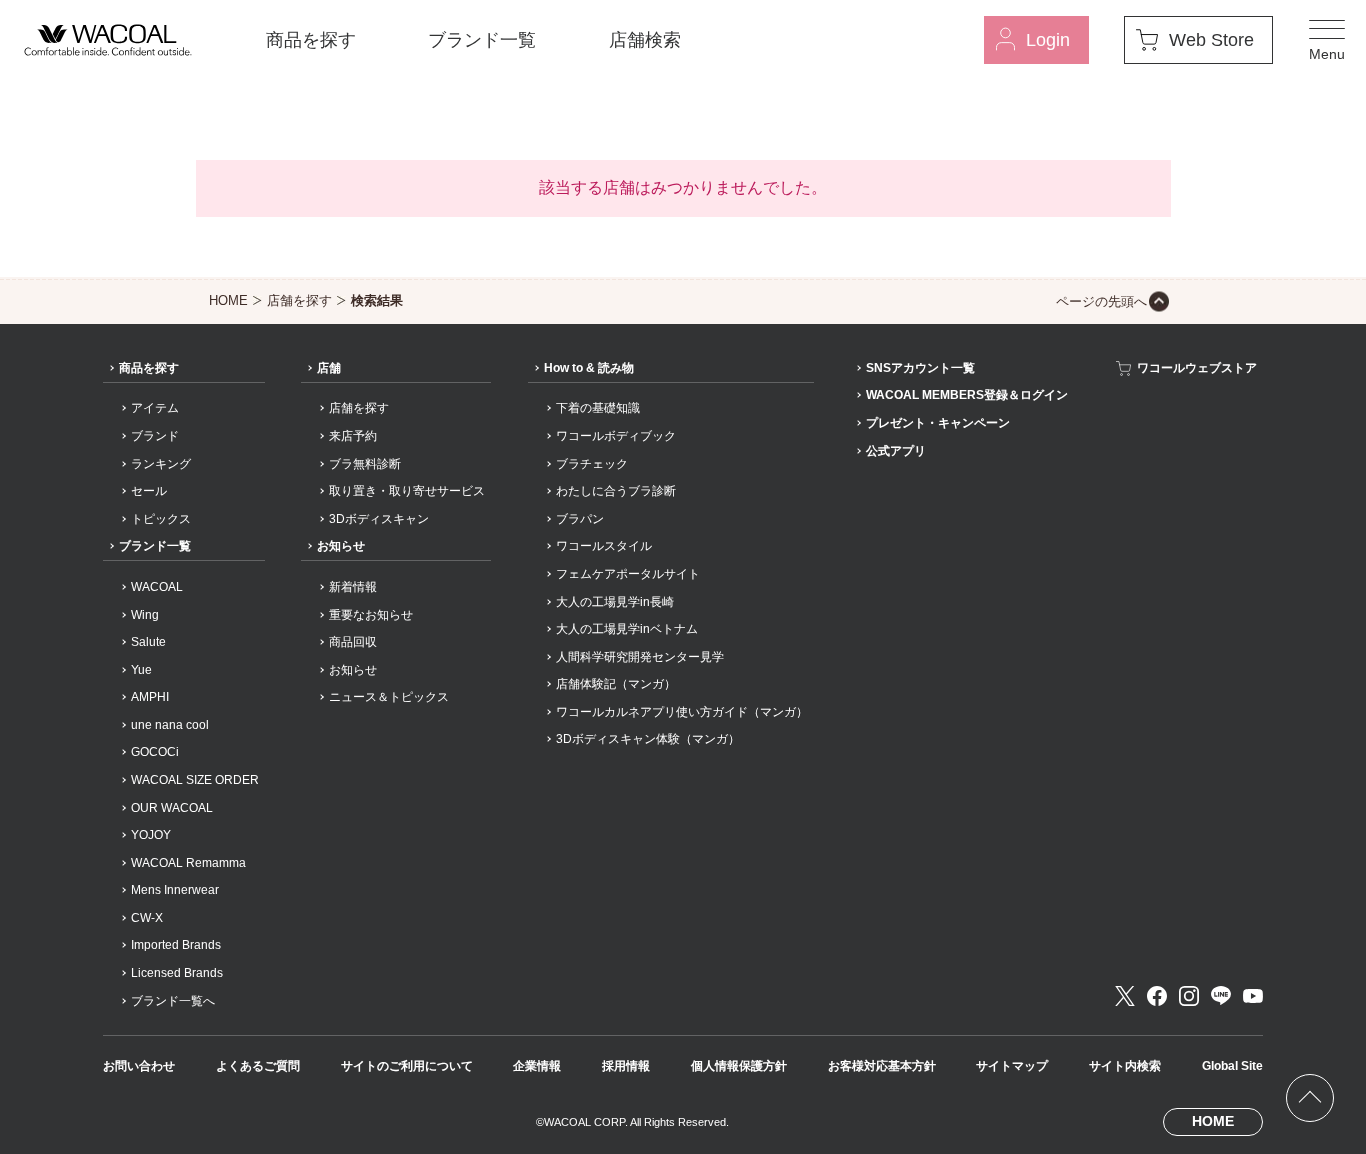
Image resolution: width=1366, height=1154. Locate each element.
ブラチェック (592, 464)
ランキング (161, 464)
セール (149, 491)
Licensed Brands (177, 973)
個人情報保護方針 (739, 1066)
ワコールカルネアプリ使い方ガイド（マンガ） (682, 712)
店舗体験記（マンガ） (616, 684)
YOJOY (151, 835)
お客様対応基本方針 (882, 1066)
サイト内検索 (1125, 1066)
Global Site (1232, 1066)
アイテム (155, 408)
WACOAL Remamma (188, 863)
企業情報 (537, 1066)
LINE (1221, 996)
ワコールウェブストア (1197, 368)
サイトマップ (1012, 1066)
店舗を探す (299, 300)
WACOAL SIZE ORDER (195, 780)
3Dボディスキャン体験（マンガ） (648, 739)
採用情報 (626, 1066)
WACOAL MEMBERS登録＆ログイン (967, 395)
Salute (148, 642)
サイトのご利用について (407, 1066)
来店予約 (353, 436)
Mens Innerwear (175, 890)
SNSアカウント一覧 (920, 368)
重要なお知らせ (371, 615)
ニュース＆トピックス (389, 697)
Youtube (1253, 996)
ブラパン (580, 519)
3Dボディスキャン (379, 519)
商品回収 (353, 642)
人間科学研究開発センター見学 (640, 657)
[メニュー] (1327, 40)
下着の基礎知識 (598, 408)
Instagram (1189, 996)
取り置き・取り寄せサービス (407, 491)
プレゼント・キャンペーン (938, 423)
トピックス (161, 519)
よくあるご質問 (258, 1066)
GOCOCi (155, 752)
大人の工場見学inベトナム (627, 629)
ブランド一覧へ (173, 1001)
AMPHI (150, 697)
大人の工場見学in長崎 (615, 602)
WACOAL (157, 587)
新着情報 (353, 587)
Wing (145, 615)
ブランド (155, 436)
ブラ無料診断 (365, 464)
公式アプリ (896, 451)
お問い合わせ (139, 1066)
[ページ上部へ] (1310, 1098)
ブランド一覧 (482, 40)
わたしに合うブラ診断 (616, 491)
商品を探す (311, 40)
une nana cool (170, 725)
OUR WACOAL (172, 808)
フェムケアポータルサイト (628, 574)
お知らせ (341, 546)
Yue (141, 670)
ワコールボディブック (616, 436)
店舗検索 (645, 40)
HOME (228, 300)
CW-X (147, 918)
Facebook (1157, 996)
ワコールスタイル (604, 546)
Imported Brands (176, 945)
